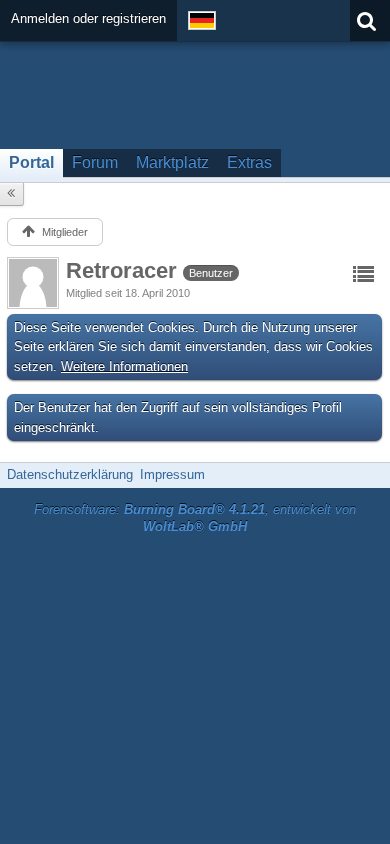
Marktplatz (172, 162)
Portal (31, 162)
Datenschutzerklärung (70, 474)
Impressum (172, 474)
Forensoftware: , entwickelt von (195, 518)
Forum (95, 162)
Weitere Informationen (124, 366)
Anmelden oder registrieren (88, 18)
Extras (249, 162)
